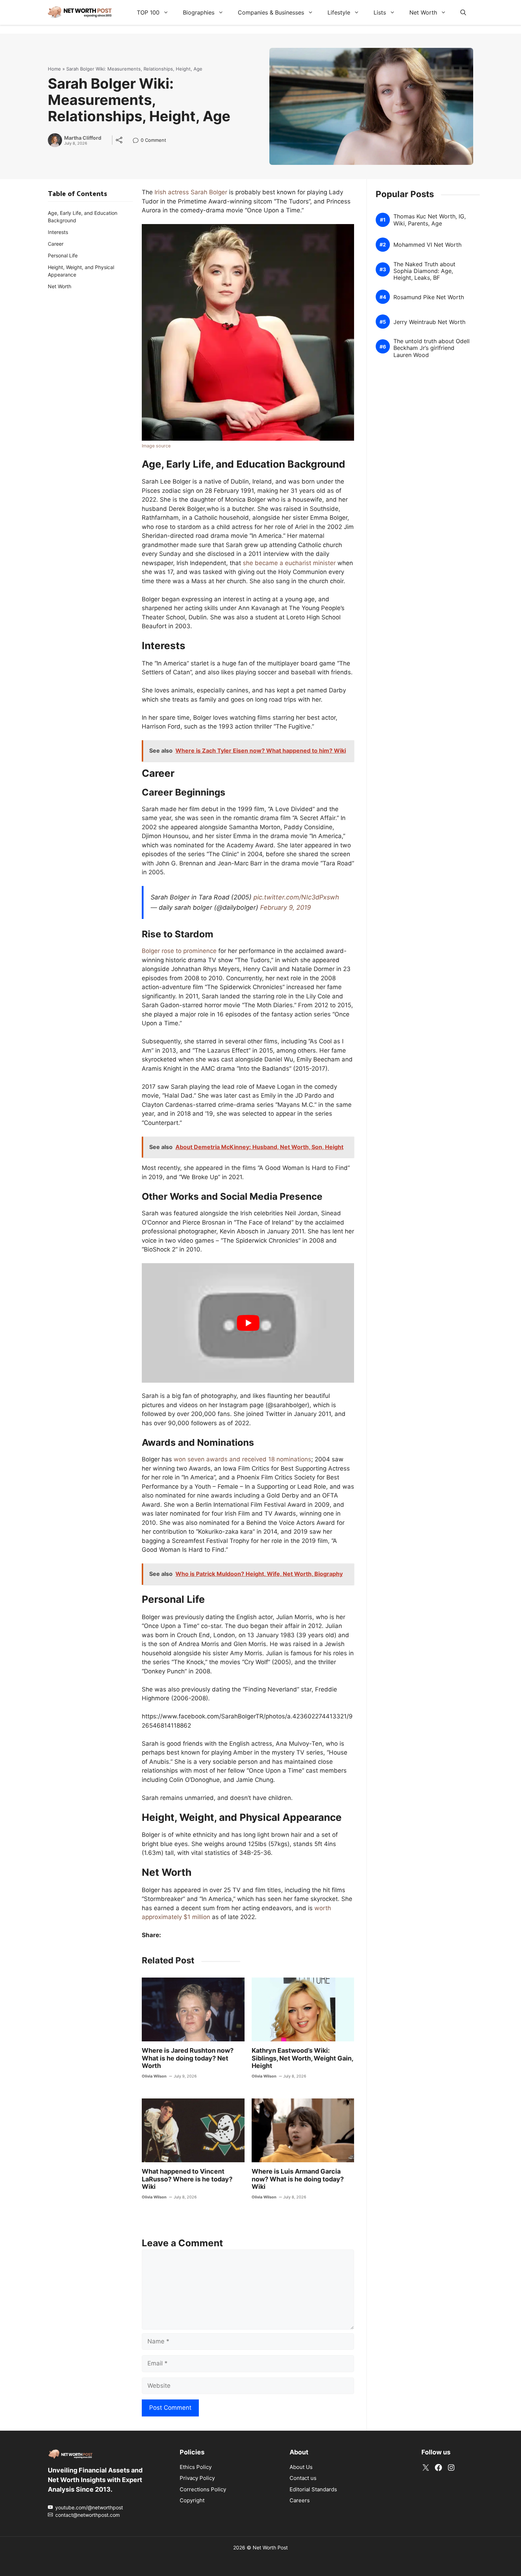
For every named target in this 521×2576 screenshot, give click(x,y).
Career (56, 244)
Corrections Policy (203, 2489)
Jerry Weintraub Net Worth (429, 322)
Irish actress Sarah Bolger (191, 192)
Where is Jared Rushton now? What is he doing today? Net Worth (188, 2058)
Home (54, 69)
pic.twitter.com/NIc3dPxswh (296, 897)
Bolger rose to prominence (179, 951)
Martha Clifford (83, 138)
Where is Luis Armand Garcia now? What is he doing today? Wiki (298, 2179)
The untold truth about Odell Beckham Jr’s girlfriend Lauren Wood (432, 348)
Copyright (192, 2500)
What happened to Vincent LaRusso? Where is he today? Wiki (187, 2179)
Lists (380, 12)
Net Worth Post (270, 2547)
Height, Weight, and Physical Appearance (81, 271)
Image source (156, 446)
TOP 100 (148, 12)
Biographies (199, 12)
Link (138, 141)
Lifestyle (339, 12)
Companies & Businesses (271, 12)
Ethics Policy (196, 2467)
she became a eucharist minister (289, 563)
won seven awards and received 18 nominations (242, 1459)
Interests (58, 232)
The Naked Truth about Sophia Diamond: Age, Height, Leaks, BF (424, 271)
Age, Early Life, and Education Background (83, 217)
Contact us (303, 2478)
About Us (301, 2467)
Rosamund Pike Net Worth (429, 297)
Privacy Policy (197, 2478)
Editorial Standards (313, 2489)
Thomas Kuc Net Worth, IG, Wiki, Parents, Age (430, 220)
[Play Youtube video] (248, 1323)
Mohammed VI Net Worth (427, 245)
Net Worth (423, 12)
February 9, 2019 (285, 907)
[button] (463, 12)
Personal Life (63, 255)
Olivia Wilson (154, 2076)
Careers (300, 2500)
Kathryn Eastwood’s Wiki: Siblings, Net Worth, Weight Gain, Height (302, 2058)
